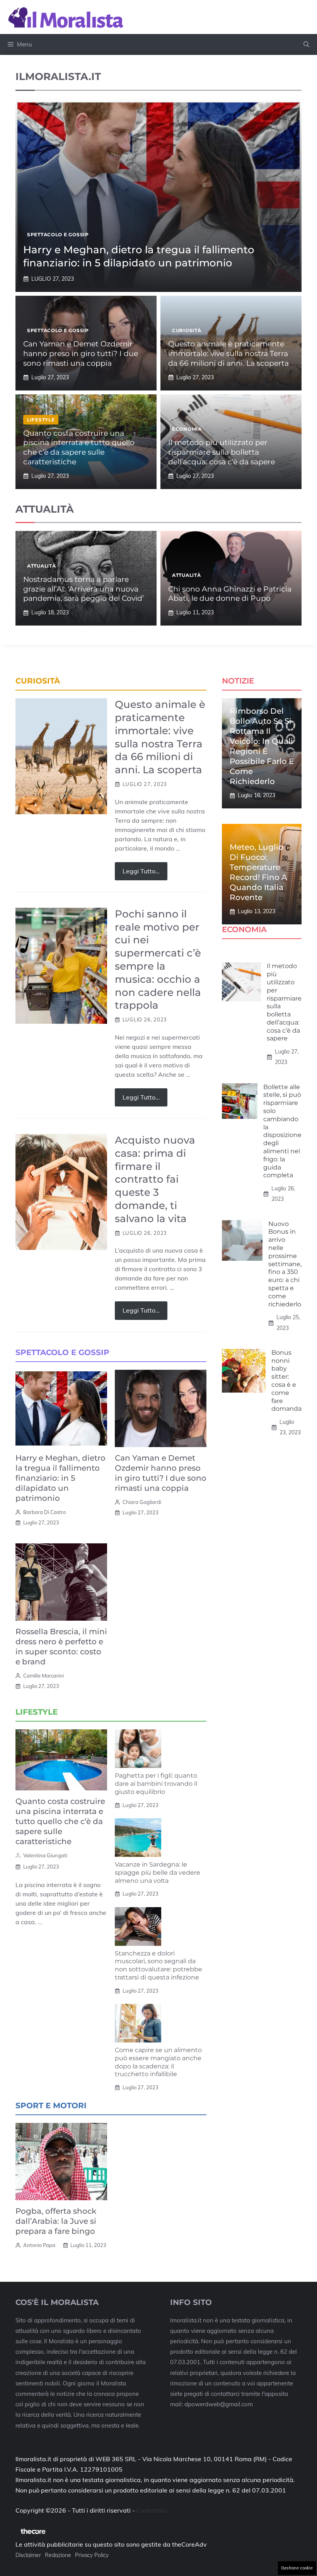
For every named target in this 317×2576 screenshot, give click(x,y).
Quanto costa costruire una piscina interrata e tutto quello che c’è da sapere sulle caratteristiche (79, 448)
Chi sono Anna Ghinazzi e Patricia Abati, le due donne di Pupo (230, 594)
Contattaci (152, 2510)
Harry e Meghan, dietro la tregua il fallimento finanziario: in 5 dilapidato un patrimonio (139, 256)
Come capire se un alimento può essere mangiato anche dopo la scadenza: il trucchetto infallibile (158, 2062)
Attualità (41, 566)
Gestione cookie (297, 2568)
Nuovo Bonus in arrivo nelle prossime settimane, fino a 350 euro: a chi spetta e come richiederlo (285, 1264)
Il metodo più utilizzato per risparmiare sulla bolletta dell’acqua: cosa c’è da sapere (222, 452)
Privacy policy (92, 2555)
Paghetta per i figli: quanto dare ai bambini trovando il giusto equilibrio (156, 1784)
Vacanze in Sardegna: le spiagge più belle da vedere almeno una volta (158, 1873)
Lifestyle (41, 420)
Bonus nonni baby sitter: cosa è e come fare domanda (286, 1381)
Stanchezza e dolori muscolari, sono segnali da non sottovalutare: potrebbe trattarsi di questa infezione (158, 1965)
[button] (306, 44)
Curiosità (187, 330)
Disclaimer (28, 2555)
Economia (187, 429)
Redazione (58, 2555)
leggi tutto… (141, 871)
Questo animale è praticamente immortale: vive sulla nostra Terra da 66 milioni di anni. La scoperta (228, 353)
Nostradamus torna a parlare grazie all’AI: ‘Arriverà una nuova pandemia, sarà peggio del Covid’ (84, 589)
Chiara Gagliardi (142, 1502)
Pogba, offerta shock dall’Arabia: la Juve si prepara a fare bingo (56, 2221)
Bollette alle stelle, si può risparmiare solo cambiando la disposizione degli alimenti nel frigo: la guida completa (282, 1131)
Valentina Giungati (45, 1855)
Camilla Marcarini (43, 1676)
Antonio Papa (39, 2245)
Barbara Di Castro (44, 1512)
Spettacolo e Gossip (58, 234)
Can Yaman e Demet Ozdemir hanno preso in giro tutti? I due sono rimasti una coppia (81, 353)
